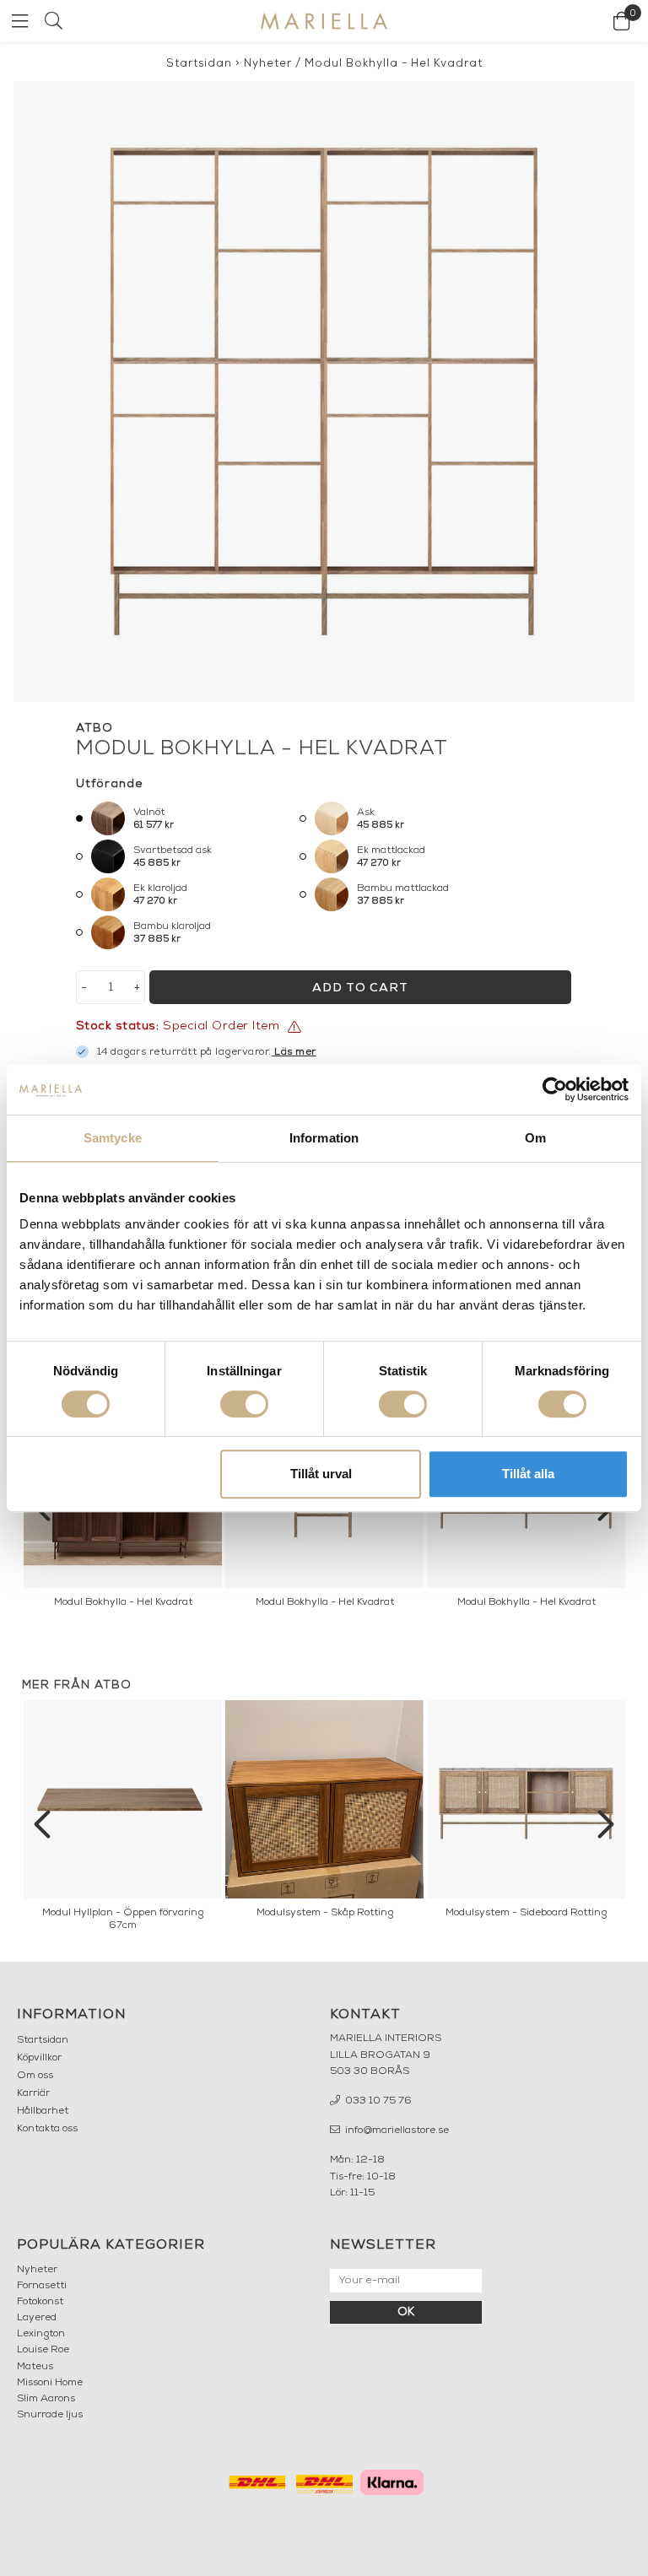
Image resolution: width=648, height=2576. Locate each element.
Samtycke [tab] (113, 1138)
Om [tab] (535, 1138)
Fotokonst (40, 2302)
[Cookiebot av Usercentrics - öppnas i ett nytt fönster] (555, 1089)
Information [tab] (324, 1138)
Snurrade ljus (50, 2415)
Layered (37, 2318)
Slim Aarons (46, 2399)
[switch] (244, 1404)
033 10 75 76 (377, 2101)
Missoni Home (50, 2383)
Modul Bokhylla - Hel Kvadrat (394, 64)
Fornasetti (42, 2286)
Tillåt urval (321, 1474)
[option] (123, 1820)
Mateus (35, 2367)
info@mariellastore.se (396, 2130)
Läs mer (295, 1052)
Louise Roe (43, 2350)
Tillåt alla (528, 1474)
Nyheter (268, 64)
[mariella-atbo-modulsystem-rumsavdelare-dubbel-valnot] (324, 392)
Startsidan (199, 64)
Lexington (41, 2334)
